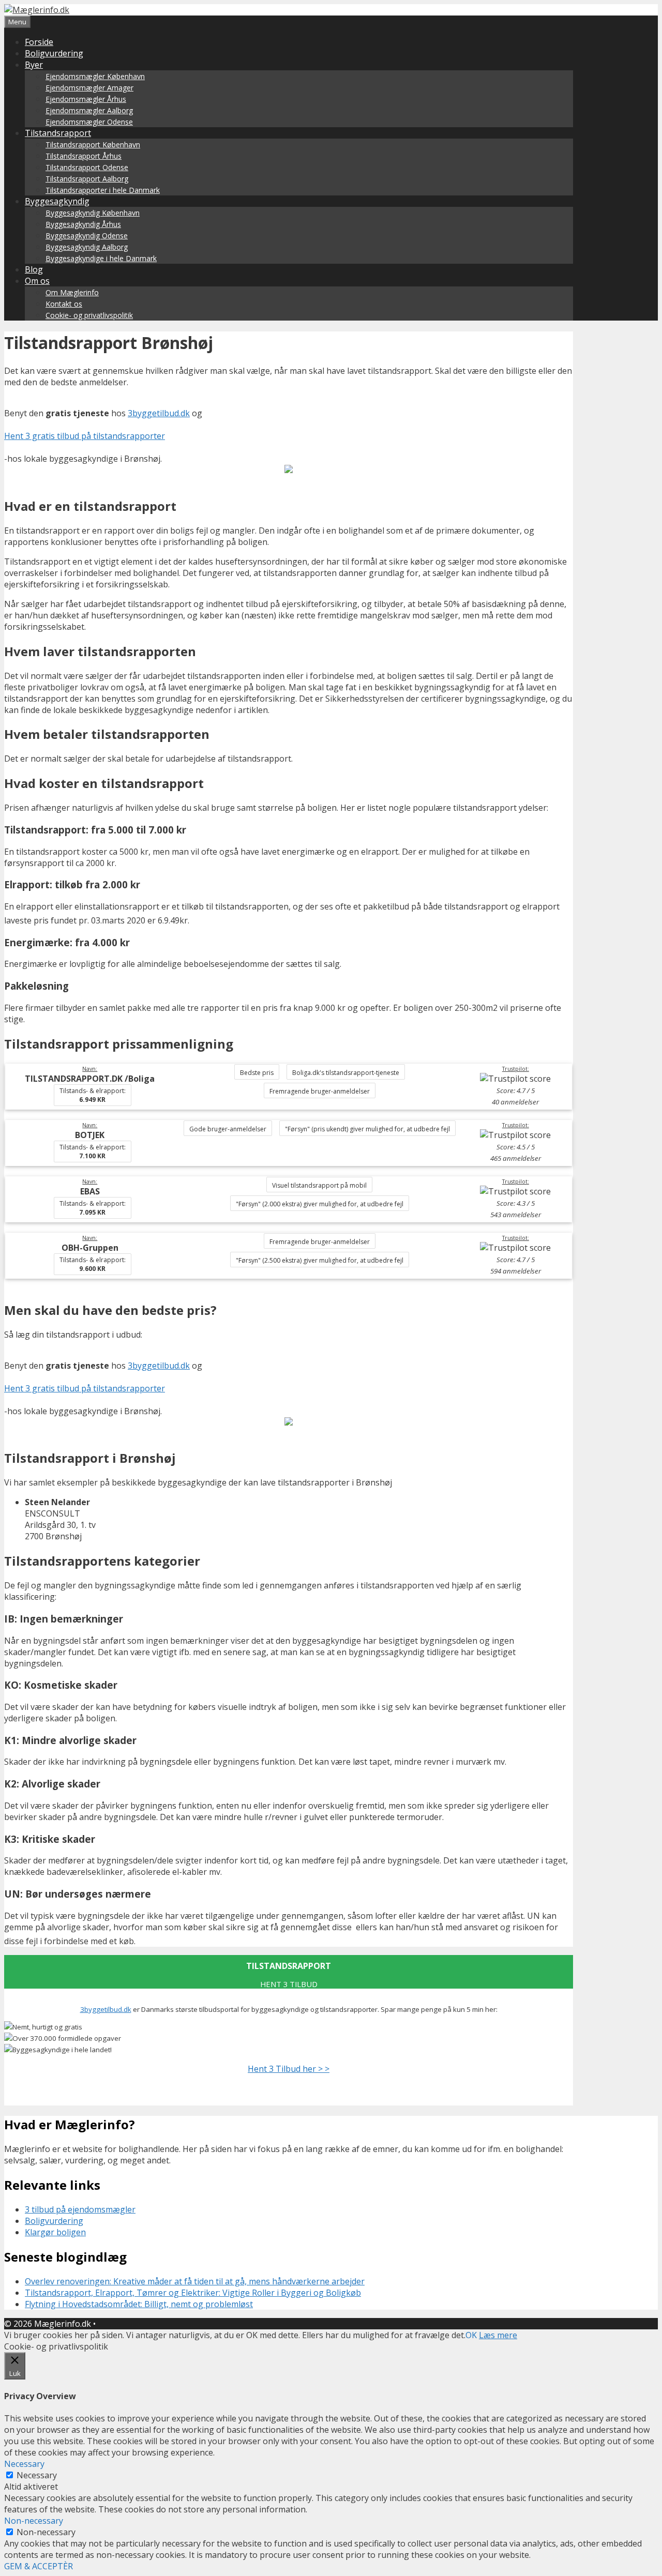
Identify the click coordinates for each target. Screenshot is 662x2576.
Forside (39, 42)
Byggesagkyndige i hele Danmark (101, 258)
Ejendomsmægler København (95, 76)
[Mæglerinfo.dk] (37, 10)
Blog (34, 269)
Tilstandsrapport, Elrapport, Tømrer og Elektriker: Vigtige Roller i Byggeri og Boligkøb (193, 2293)
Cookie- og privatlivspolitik (89, 315)
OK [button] (471, 2335)
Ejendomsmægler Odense (89, 122)
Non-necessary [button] (34, 2521)
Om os (37, 281)
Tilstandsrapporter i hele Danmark (103, 190)
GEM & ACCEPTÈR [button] (39, 2566)
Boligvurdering (54, 53)
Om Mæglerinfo (72, 292)
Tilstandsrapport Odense (87, 167)
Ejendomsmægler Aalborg (89, 110)
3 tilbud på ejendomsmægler (80, 2209)
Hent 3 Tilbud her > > (289, 2069)
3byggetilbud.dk (159, 413)
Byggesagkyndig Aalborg (87, 247)
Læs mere (498, 2335)
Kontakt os (64, 304)
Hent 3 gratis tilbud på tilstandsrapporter (85, 436)
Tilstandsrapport (58, 133)
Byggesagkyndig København (93, 213)
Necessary (37, 2475)
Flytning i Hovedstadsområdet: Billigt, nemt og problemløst (139, 2304)
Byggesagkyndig (57, 201)
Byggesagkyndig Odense (87, 236)
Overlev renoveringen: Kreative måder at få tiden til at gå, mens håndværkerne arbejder (195, 2281)
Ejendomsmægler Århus (86, 99)
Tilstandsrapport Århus (84, 156)
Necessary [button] (24, 2464)
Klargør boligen (55, 2232)
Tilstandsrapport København (93, 145)
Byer (34, 65)
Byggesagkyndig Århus (83, 224)
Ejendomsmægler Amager (89, 88)
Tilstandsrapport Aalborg (87, 179)
